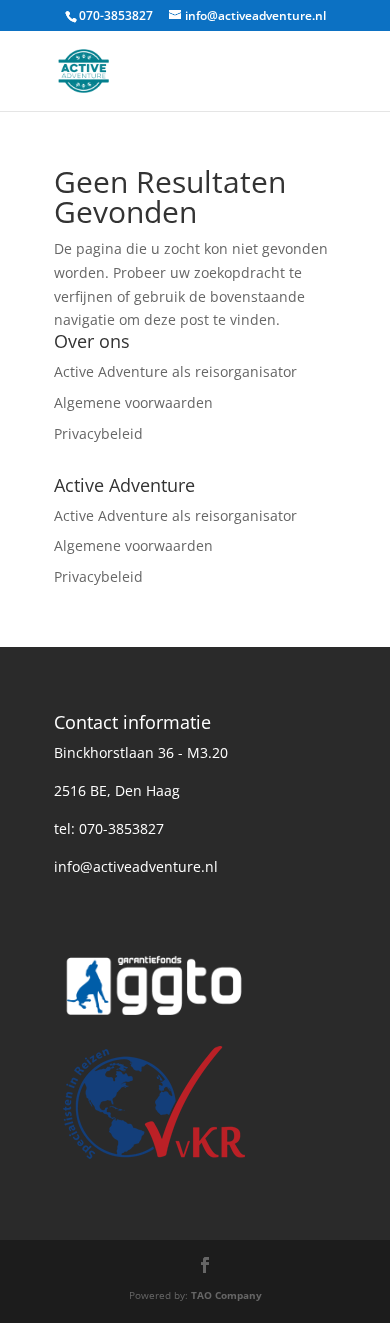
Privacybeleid (98, 433)
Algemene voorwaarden (133, 402)
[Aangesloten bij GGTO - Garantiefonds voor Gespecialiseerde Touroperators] (154, 1024)
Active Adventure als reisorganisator (175, 371)
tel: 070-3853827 (109, 828)
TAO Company (226, 1295)
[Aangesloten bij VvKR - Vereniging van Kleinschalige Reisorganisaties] (154, 1161)
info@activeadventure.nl (136, 866)
